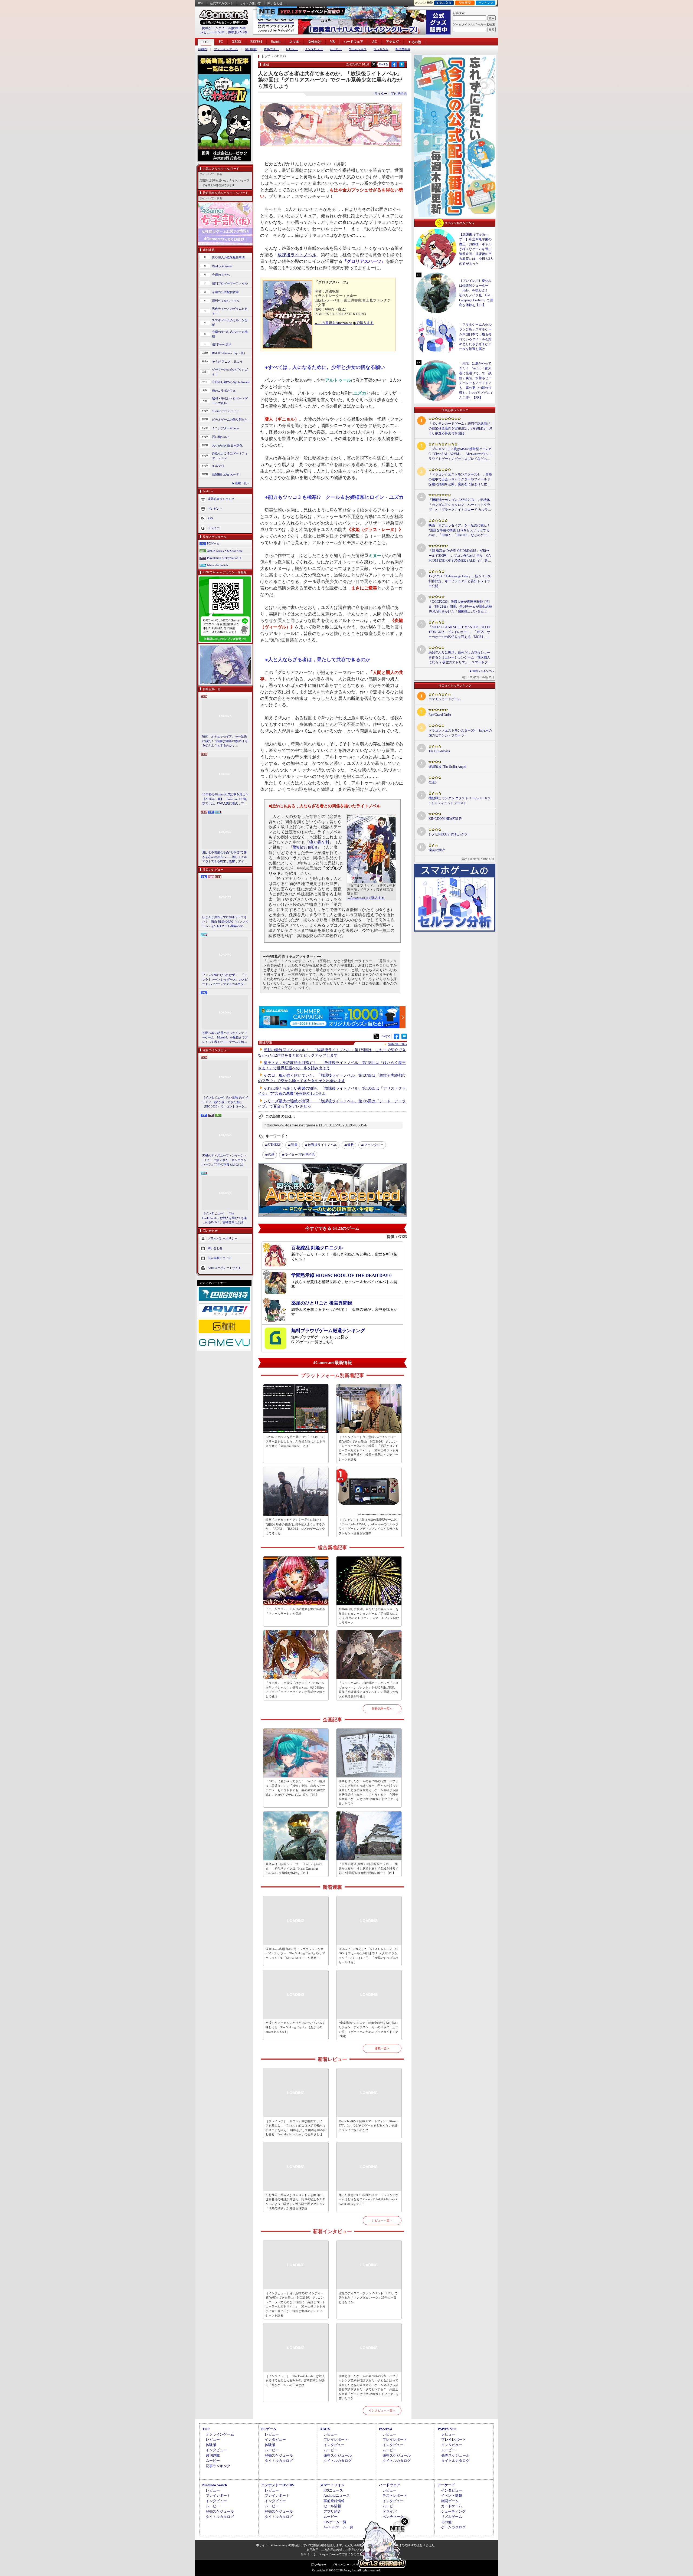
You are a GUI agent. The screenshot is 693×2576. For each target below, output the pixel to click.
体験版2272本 (238, 32)
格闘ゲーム (450, 2501)
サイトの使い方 (250, 3)
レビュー (292, 49)
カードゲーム (452, 2506)
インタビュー (314, 49)
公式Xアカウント (222, 3)
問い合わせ (275, 3)
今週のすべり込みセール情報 (230, 334)
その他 (446, 2522)
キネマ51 (218, 466)
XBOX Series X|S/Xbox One (225, 551)
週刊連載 (251, 49)
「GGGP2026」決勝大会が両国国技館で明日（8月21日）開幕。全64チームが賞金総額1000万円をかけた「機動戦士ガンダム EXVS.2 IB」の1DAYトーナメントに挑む (460, 607)
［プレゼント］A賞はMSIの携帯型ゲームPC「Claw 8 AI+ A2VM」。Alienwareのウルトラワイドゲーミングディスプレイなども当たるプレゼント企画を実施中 (369, 1526)
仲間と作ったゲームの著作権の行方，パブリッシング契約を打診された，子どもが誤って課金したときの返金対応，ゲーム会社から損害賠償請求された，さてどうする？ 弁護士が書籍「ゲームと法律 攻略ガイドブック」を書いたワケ (369, 1792)
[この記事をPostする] (374, 64)
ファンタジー (374, 1145)
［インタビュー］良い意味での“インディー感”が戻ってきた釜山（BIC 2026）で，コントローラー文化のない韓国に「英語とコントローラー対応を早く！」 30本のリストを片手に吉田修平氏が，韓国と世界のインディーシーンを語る (225, 1102)
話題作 (203, 49)
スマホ (294, 42)
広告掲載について (220, 1258)
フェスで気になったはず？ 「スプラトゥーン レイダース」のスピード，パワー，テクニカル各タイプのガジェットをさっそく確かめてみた (225, 980)
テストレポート (395, 2495)
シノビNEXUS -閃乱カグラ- (449, 834)
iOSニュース (333, 2490)
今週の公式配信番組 (225, 292)
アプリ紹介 (332, 2511)
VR (332, 42)
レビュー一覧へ (382, 2220)
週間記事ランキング (221, 499)
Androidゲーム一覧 (338, 2527)
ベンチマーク (393, 2517)
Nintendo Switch (218, 565)
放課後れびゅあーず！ (227, 474)
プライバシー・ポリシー (348, 2565)
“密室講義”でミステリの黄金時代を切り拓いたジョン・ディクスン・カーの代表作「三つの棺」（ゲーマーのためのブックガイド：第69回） (368, 2030)
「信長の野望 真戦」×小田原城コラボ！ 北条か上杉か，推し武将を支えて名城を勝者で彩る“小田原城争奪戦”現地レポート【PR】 (368, 1868)
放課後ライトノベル (297, 255)
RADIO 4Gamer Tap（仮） (229, 353)
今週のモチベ (221, 275)
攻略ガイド (271, 49)
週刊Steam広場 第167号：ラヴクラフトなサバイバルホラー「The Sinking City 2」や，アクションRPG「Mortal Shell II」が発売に (295, 1953)
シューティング (453, 2511)
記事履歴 (465, 3)
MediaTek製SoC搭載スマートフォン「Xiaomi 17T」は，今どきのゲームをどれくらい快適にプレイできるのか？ (368, 2126)
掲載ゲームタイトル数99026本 (224, 28)
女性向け (315, 42)
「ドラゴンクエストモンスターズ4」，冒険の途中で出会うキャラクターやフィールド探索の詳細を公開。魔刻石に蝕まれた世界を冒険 (460, 480)
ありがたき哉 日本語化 (227, 445)
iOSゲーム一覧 (335, 2522)
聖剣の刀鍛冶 (305, 847)
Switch (276, 42)
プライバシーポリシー (223, 1238)
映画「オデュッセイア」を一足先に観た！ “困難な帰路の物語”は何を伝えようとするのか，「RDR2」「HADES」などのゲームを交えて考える (225, 741)
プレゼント (381, 49)
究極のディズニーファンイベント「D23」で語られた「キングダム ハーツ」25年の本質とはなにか (225, 1160)
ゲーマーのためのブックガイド (230, 372)
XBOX (237, 42)
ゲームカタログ (453, 2527)
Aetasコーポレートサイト (224, 1267)
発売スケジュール (279, 2455)
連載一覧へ (242, 483)
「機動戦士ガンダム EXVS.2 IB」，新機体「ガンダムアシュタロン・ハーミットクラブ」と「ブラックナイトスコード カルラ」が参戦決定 (460, 505)
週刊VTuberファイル (226, 301)
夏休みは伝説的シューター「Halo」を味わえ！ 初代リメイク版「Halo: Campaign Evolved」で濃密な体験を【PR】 (294, 1868)
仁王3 (433, 782)
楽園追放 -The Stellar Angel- (448, 767)
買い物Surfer (220, 437)
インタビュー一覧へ (382, 2410)
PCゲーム (213, 543)
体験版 (211, 2445)
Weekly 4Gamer (222, 266)
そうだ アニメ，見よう (227, 362)
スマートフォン (332, 2485)
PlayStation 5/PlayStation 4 (224, 558)
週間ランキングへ (483, 671)
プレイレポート (336, 2439)
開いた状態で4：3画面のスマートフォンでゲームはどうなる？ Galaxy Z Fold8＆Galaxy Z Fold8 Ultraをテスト (369, 2199)
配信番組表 (403, 49)
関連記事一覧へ (397, 1044)
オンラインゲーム (226, 49)
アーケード (446, 2485)
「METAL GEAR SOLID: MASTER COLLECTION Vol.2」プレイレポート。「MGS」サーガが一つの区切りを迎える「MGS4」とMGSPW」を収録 (460, 632)
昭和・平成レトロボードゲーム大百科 (230, 401)
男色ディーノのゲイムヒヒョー (230, 311)
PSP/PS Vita (447, 2429)
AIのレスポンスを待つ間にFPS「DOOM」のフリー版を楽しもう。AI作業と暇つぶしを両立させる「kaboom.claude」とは (295, 1441)
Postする (384, 64)
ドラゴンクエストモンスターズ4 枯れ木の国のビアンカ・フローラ (460, 733)
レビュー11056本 (213, 32)
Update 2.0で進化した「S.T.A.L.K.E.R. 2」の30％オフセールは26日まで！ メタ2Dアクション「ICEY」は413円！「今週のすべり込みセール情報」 (368, 1956)
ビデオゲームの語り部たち (230, 419)
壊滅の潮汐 (437, 850)
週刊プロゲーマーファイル (230, 283)
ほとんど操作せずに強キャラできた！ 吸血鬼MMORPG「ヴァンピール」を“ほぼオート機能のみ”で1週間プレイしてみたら (225, 922)
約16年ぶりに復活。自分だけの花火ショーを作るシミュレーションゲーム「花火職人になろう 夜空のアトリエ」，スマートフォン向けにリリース (369, 1616)
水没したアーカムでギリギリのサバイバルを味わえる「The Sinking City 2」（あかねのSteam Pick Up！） (295, 2027)
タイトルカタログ (279, 2461)
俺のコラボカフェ (224, 391)
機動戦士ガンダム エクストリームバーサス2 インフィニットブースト (460, 801)
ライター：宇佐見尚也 (391, 94)
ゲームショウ (358, 49)
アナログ (393, 42)
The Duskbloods (439, 751)
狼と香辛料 (319, 842)
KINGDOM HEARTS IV (445, 819)
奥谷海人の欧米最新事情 (228, 257)
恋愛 (271, 1155)
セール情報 (332, 2506)
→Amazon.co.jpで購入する (366, 898)
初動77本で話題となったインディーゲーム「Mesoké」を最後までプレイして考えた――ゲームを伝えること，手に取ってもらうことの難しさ (225, 1038)
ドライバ (214, 528)
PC (221, 42)
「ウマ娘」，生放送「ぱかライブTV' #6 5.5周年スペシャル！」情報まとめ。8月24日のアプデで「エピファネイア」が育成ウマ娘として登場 (295, 1690)
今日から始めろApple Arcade (231, 382)
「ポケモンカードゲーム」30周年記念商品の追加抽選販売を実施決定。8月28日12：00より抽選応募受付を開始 (460, 428)
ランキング (486, 3)
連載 (351, 1145)
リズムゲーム (452, 2517)
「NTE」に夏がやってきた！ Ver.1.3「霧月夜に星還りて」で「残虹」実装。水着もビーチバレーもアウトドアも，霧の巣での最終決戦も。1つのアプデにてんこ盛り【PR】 (295, 1788)
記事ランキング (218, 2466)
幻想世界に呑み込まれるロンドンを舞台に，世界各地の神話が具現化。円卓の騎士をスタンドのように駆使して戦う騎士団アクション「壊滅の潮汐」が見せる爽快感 (295, 2202)
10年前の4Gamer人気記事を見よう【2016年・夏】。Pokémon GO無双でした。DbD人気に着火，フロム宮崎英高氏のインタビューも (225, 799)
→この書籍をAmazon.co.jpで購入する (344, 323)
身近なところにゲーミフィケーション (230, 456)
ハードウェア (354, 42)
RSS (201, 3)
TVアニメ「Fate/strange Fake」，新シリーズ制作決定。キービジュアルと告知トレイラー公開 (460, 581)
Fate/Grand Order (440, 715)
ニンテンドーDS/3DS (278, 2485)
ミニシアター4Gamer (226, 428)
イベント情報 (452, 2495)
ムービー (336, 49)
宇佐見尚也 (300, 1155)
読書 (294, 1145)
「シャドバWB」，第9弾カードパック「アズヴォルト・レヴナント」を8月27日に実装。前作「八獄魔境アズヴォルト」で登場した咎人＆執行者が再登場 (369, 1690)
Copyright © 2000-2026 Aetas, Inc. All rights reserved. (346, 2570)
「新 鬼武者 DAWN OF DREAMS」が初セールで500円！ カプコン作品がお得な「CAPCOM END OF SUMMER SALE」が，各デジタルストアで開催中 (460, 556)
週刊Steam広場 (222, 344)
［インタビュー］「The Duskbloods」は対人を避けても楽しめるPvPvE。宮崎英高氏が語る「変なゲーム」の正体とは (225, 1218)
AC (375, 42)
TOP (206, 42)
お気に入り (444, 3)
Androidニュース (337, 2495)
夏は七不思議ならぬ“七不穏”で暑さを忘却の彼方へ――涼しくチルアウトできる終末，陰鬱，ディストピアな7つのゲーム (225, 857)
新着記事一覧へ (382, 1709)
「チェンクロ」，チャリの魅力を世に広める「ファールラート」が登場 (295, 1611)
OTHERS (274, 1145)
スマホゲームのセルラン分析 (230, 322)
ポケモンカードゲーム (445, 699)
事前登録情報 (334, 2501)
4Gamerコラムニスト (226, 411)
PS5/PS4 (256, 42)
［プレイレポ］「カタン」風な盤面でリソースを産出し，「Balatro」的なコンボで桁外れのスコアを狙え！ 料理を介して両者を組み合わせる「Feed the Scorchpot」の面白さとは (296, 2128)
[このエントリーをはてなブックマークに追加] (402, 66)
